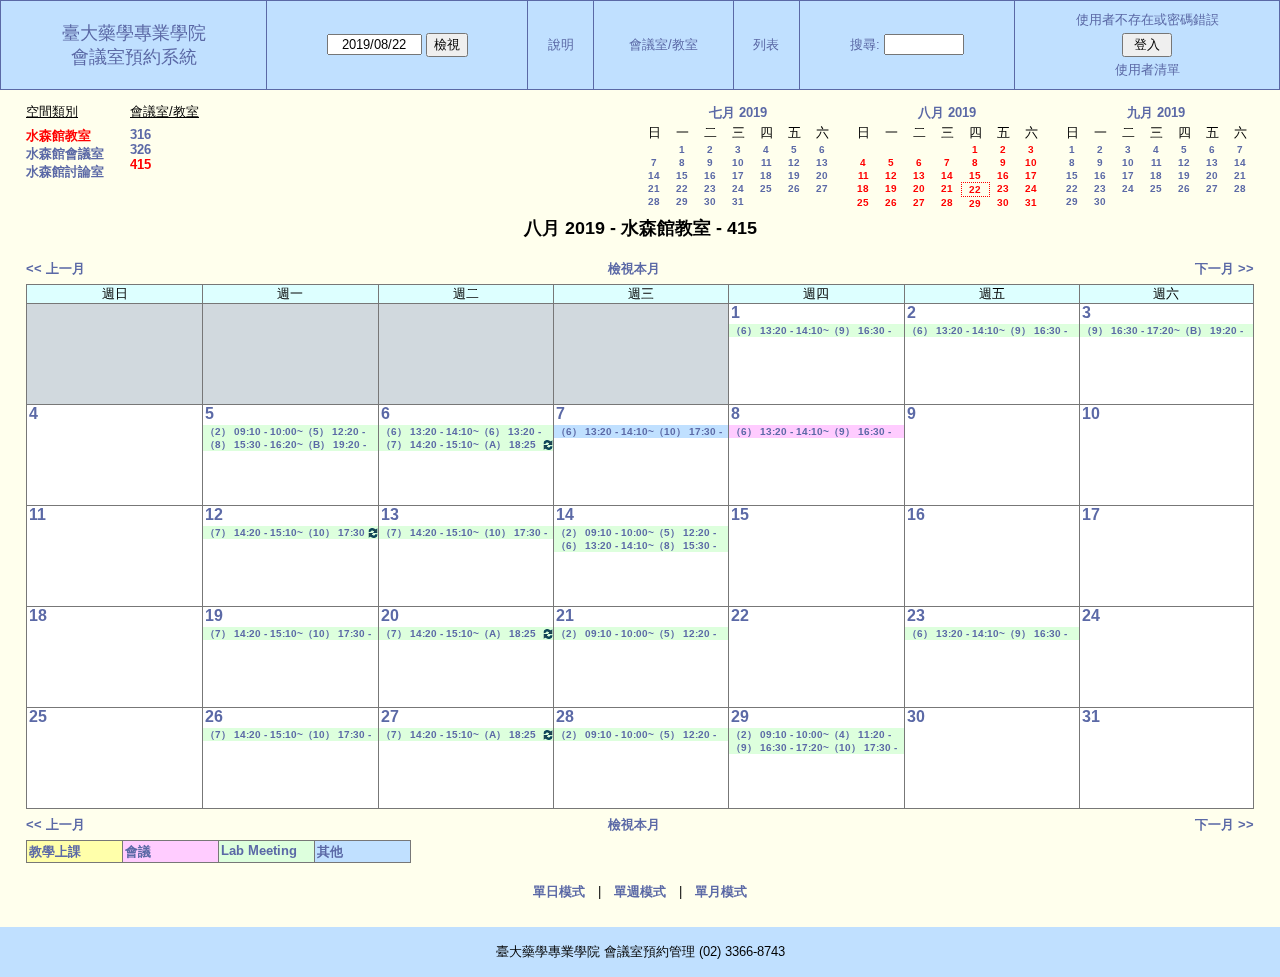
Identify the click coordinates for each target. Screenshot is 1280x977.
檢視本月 (634, 268)
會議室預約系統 (134, 57)
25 (766, 188)
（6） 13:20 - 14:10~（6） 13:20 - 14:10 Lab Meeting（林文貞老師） (461, 432)
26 (794, 188)
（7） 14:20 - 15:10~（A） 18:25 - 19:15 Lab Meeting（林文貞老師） (463, 445)
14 (654, 175)
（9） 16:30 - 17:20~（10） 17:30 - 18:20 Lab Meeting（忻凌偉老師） (814, 748)
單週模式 (640, 891)
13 (822, 162)
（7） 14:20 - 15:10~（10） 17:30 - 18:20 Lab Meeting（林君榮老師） (464, 533)
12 (794, 162)
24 (738, 188)
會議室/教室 (663, 44)
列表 (766, 44)
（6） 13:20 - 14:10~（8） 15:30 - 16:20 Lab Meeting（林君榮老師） (636, 546)
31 (738, 201)
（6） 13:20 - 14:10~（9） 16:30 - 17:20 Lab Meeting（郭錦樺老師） (987, 634)
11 (766, 162)
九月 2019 (1156, 112)
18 (766, 175)
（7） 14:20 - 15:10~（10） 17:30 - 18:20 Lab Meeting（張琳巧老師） (287, 533)
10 (738, 162)
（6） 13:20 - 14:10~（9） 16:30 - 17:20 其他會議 (811, 432)
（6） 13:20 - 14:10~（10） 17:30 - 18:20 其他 (639, 432)
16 (710, 175)
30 (710, 201)
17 (738, 175)
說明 (561, 44)
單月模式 (721, 891)
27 (822, 188)
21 (654, 188)
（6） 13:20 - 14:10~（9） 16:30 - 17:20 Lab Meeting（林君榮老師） (811, 331)
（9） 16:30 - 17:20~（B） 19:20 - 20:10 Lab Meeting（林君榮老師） (1162, 331)
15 (682, 175)
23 (710, 188)
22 (682, 188)
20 (822, 175)
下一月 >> (1224, 268)
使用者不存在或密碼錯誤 (1147, 19)
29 (682, 201)
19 (794, 175)
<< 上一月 (55, 268)
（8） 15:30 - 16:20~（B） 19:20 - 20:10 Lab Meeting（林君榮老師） (285, 445)
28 (654, 201)
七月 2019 (738, 112)
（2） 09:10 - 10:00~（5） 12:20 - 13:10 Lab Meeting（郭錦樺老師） (285, 432)
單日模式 (559, 891)
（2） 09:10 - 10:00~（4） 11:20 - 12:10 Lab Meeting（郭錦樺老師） (811, 735)
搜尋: (865, 44)
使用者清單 (1147, 69)
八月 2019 (947, 112)
